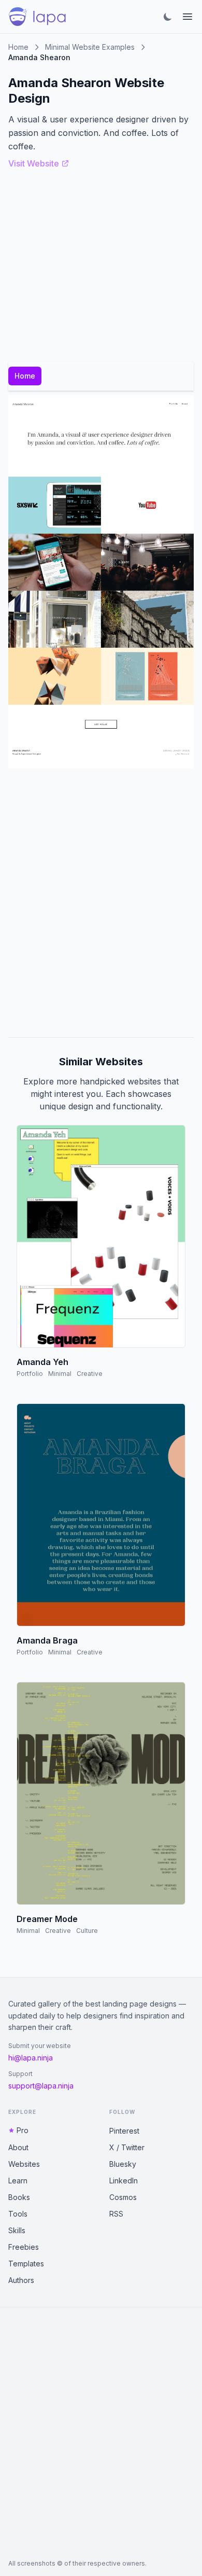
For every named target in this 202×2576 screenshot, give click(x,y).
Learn (18, 2181)
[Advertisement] (101, 903)
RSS (116, 2214)
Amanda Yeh (42, 1362)
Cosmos (123, 2197)
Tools (18, 2214)
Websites (24, 2164)
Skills (17, 2230)
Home (18, 47)
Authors (21, 2280)
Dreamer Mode (47, 1919)
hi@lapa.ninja (31, 2058)
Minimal (60, 1374)
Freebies (24, 2247)
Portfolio (30, 1374)
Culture (87, 1931)
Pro (23, 2130)
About (18, 2147)
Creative (90, 1374)
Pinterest (124, 2131)
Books (19, 2197)
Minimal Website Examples (90, 47)
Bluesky (123, 2164)
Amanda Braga (47, 1640)
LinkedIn (124, 2181)
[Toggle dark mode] (168, 17)
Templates (26, 2264)
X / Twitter (127, 2147)
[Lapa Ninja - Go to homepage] (37, 17)
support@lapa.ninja (41, 2086)
